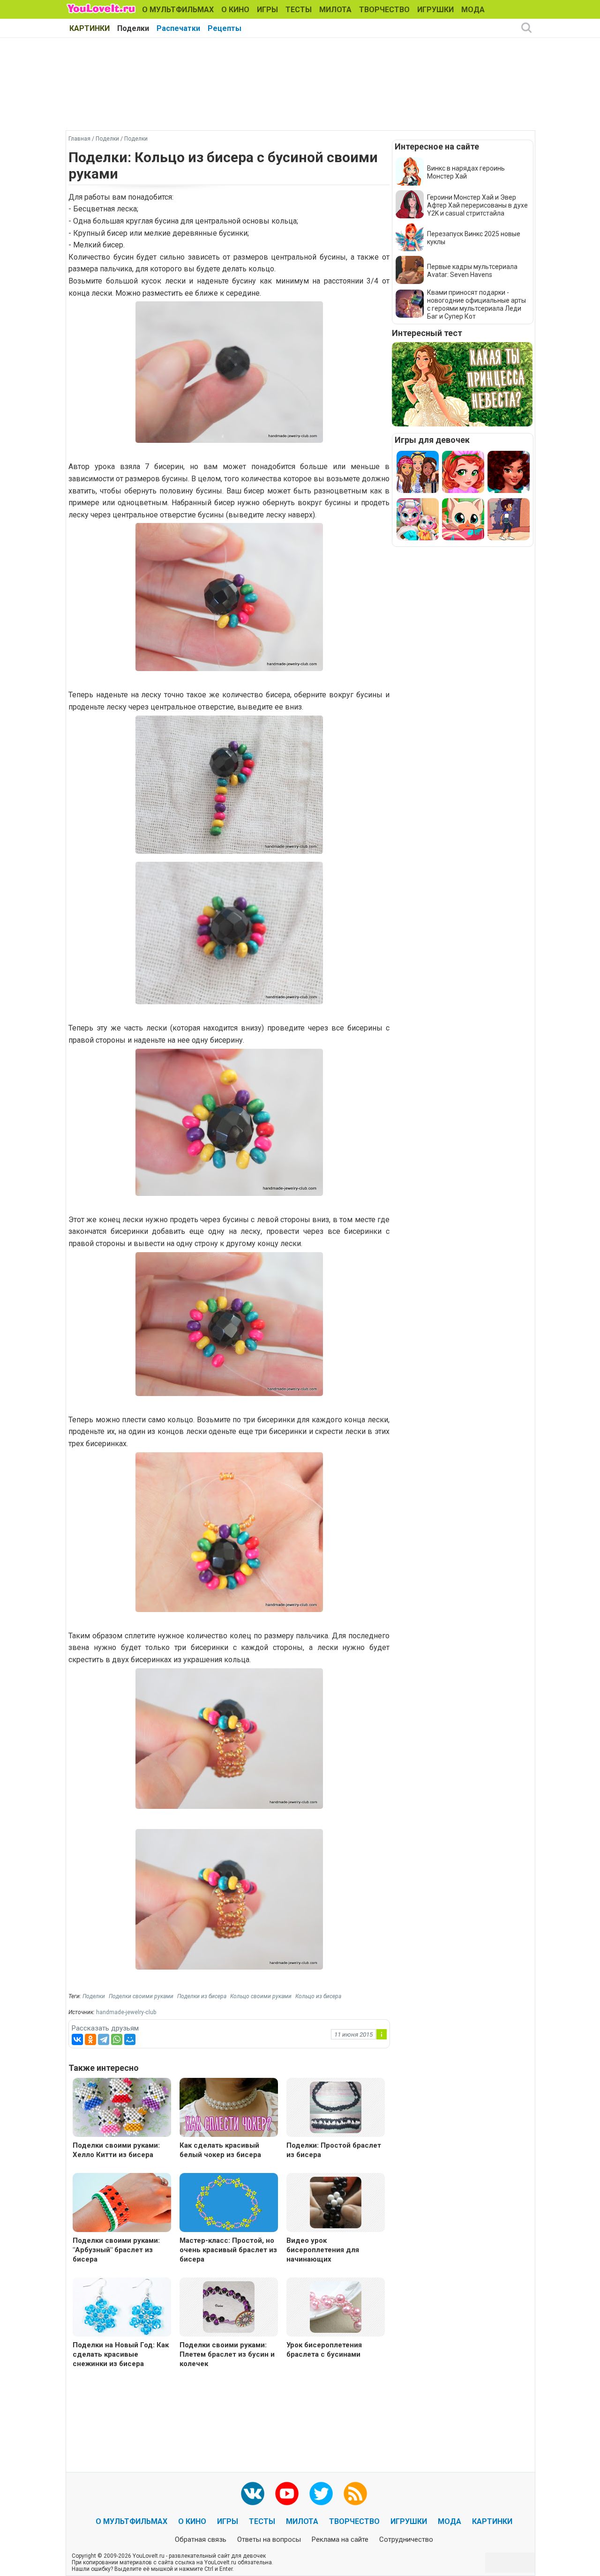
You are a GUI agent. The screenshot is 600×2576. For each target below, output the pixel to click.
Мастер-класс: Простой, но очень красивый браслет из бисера (228, 2250)
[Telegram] (104, 2039)
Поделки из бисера (202, 1996)
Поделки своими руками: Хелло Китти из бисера (116, 2150)
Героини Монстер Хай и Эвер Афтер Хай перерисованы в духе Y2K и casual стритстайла (477, 205)
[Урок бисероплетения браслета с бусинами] (336, 2306)
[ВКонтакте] (77, 2039)
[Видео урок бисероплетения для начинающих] (336, 2202)
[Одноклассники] (90, 2039)
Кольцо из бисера (318, 1996)
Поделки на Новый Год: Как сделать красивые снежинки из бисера (121, 2354)
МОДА (473, 10)
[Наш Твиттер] (321, 2494)
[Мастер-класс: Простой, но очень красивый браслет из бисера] (229, 2204)
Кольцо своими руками (261, 1996)
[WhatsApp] (117, 2039)
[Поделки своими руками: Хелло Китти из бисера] (122, 2109)
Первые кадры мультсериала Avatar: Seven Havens (472, 271)
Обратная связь (201, 2539)
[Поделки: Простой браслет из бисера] (336, 2107)
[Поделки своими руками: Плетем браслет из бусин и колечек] (229, 2306)
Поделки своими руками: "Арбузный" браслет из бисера (116, 2250)
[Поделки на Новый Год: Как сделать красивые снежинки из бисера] (122, 2308)
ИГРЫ (267, 10)
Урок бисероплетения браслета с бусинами (324, 2350)
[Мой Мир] (130, 2039)
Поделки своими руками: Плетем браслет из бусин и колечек (227, 2354)
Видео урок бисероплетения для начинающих (323, 2250)
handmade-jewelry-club (126, 2012)
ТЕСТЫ (299, 10)
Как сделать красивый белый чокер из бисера (220, 2150)
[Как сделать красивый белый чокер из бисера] (229, 2109)
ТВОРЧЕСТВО (384, 10)
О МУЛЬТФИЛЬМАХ (178, 10)
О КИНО (235, 10)
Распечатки (178, 28)
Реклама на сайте (340, 2539)
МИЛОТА (335, 10)
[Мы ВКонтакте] (253, 2494)
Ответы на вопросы (269, 2539)
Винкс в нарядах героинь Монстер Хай (466, 172)
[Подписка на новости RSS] (355, 2494)
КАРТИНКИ (90, 28)
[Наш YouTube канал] (287, 2494)
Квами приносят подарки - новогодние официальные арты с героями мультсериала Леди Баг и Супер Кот (476, 304)
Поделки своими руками (141, 1996)
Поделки (133, 28)
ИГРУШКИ (435, 10)
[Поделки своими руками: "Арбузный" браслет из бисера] (122, 2204)
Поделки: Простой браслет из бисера (334, 2150)
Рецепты (225, 28)
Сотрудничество (406, 2539)
